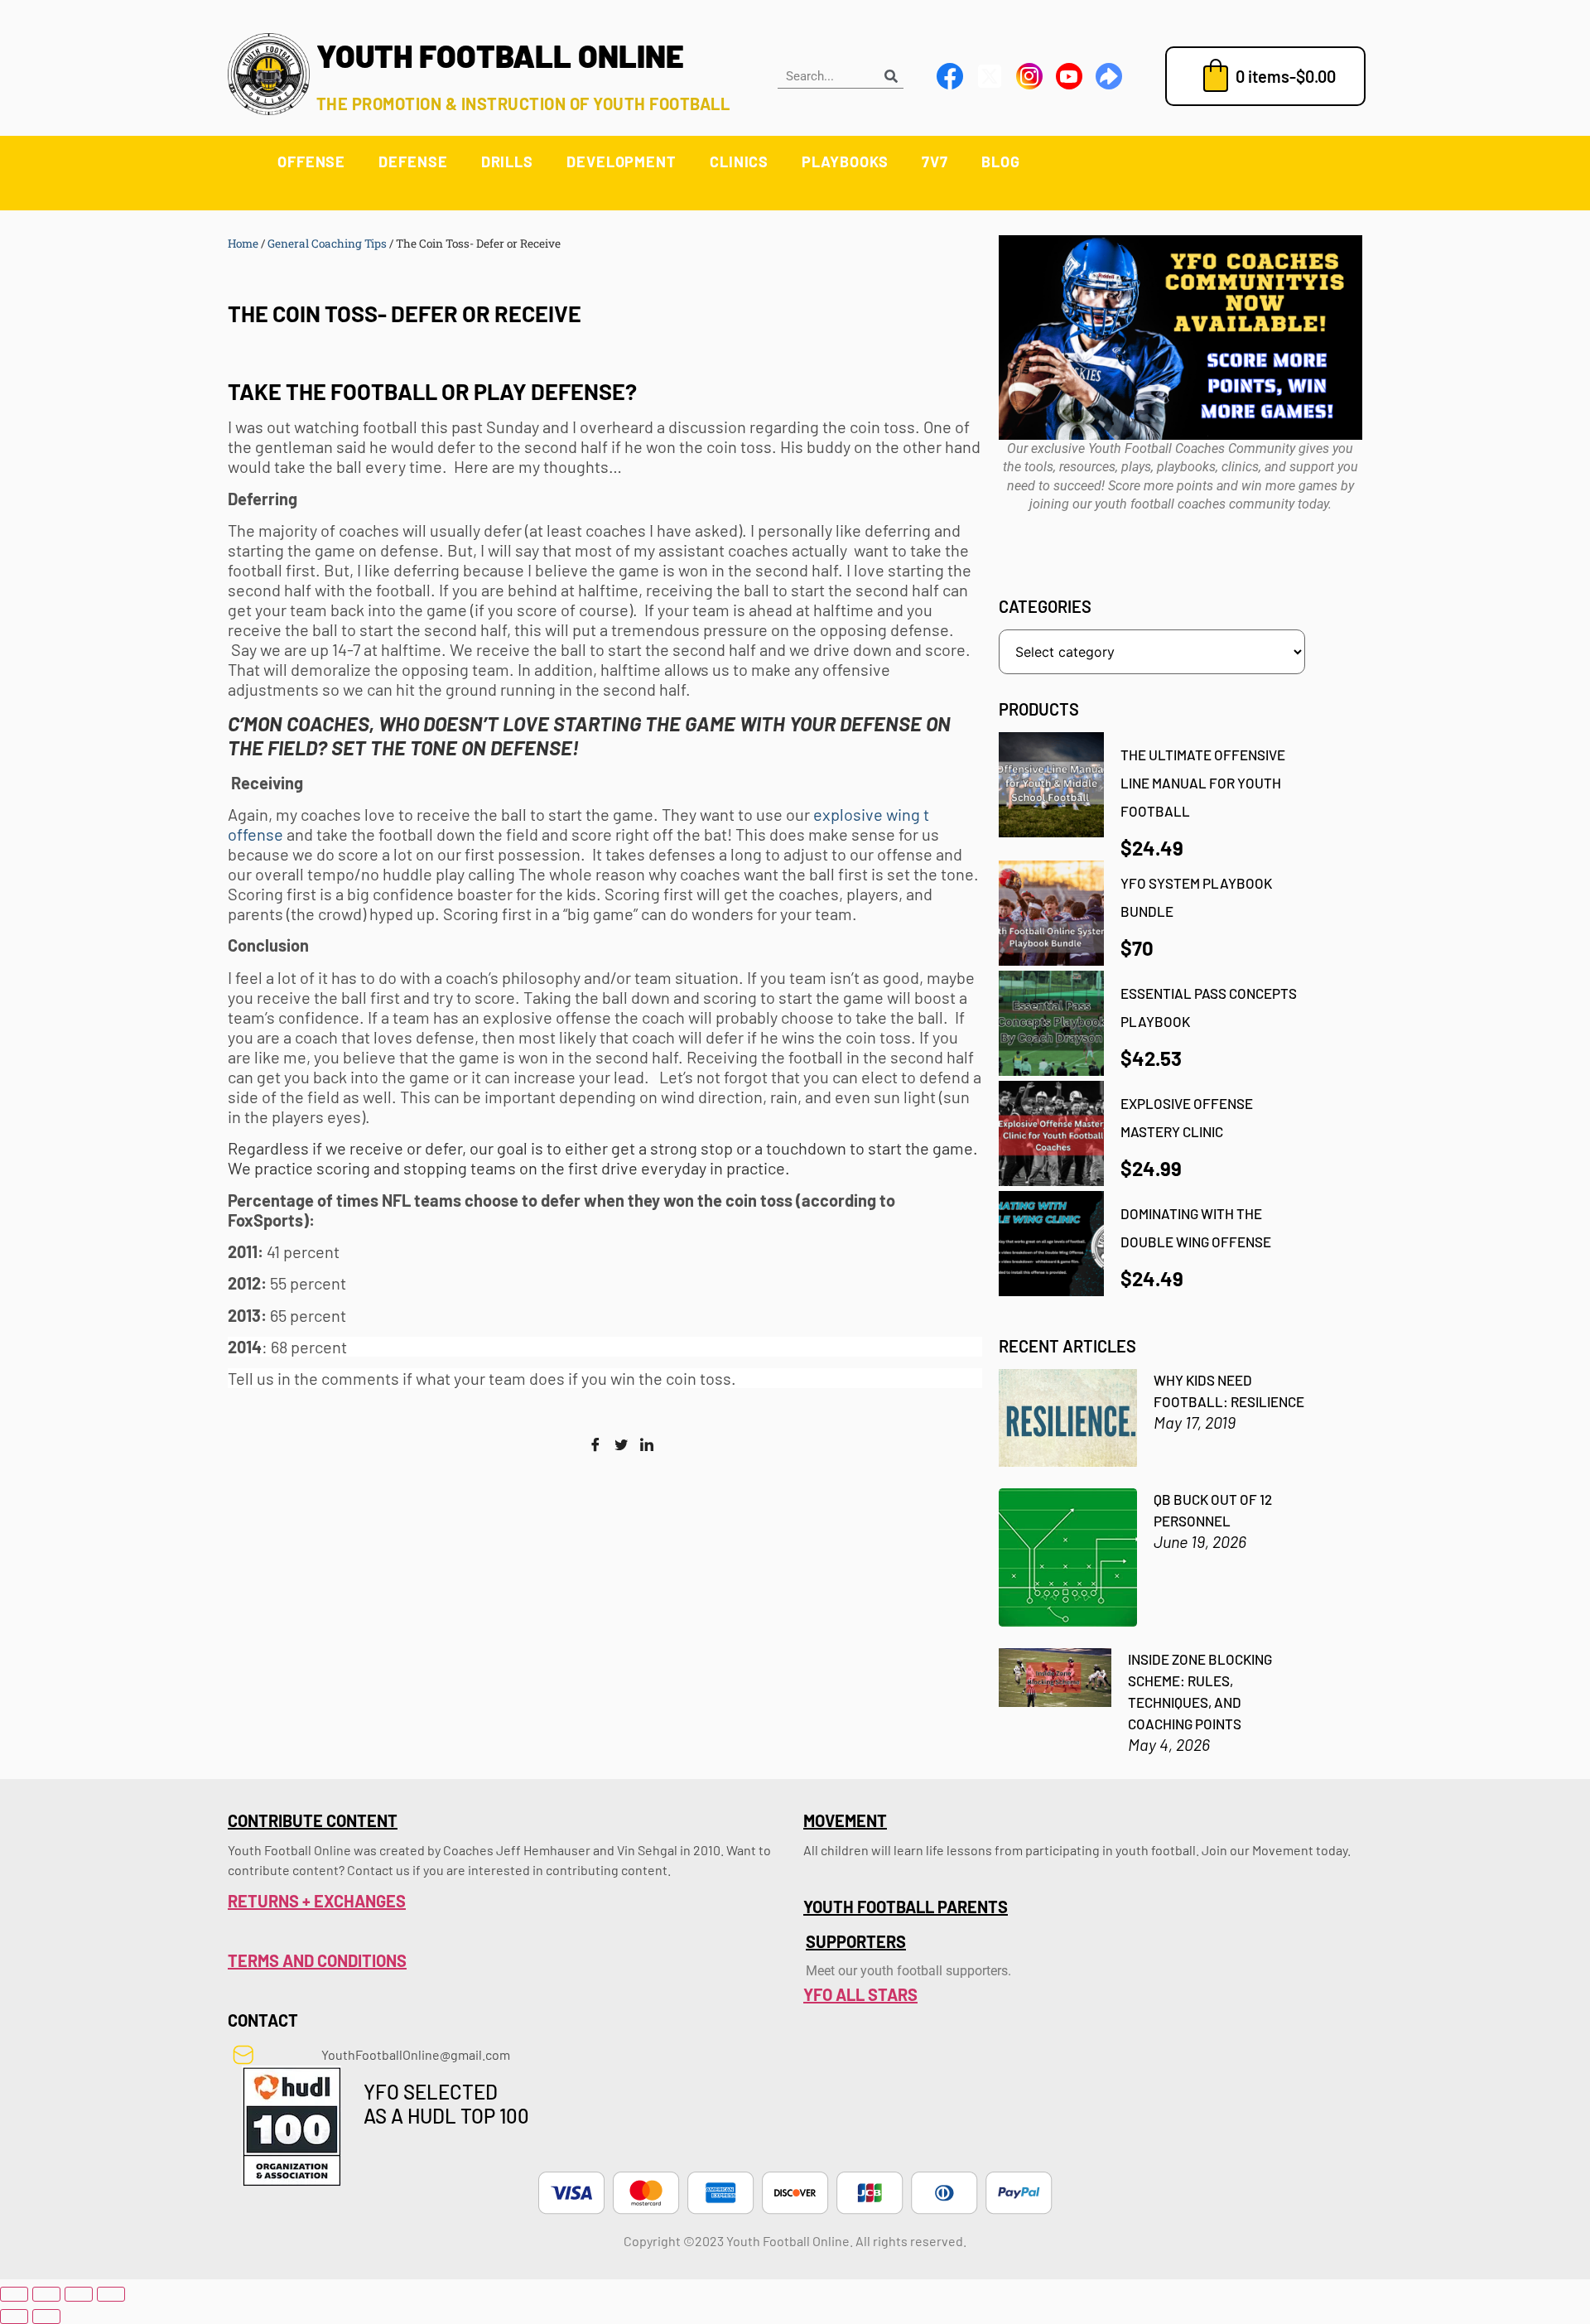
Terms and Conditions (317, 1960)
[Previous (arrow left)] (14, 2317)
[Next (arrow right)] (46, 2317)
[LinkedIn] (647, 1445)
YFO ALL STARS (860, 1994)
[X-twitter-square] (990, 76)
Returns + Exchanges (317, 1901)
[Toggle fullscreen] (46, 2294)
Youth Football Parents (906, 1907)
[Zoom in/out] (14, 2294)
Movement (845, 1820)
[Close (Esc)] (111, 2294)
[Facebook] (595, 1445)
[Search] (891, 76)
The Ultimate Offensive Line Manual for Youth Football (1203, 782)
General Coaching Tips (327, 243)
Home (243, 243)
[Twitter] (621, 1445)
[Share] (79, 2294)
